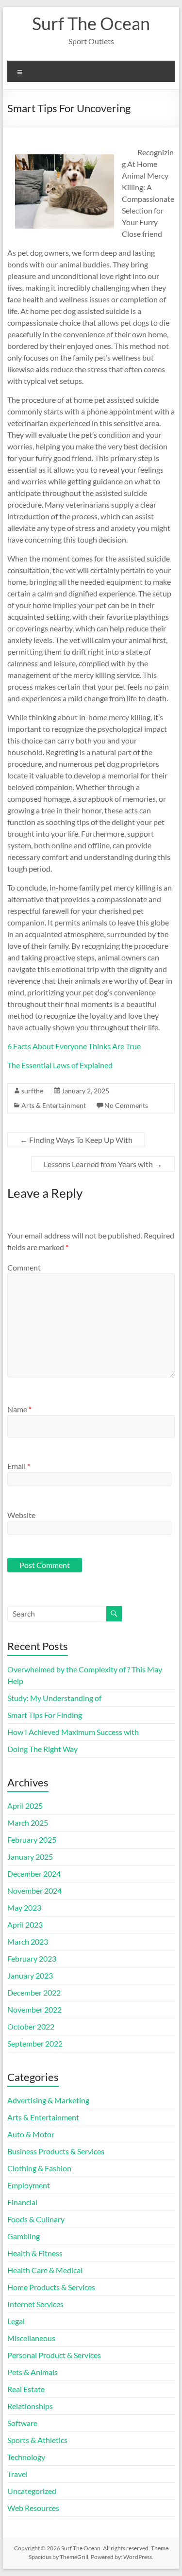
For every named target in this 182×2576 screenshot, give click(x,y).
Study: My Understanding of (54, 1698)
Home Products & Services (51, 2287)
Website (21, 1515)
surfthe (32, 1091)
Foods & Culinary (36, 2219)
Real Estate (26, 2389)
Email (19, 1466)
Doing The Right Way (42, 1749)
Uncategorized (32, 2491)
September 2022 (35, 2043)
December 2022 (34, 1992)
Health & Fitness (35, 2253)
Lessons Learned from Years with (103, 1164)
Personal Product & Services (54, 2355)
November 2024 (34, 1891)
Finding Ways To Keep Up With (76, 1140)
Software (22, 2423)
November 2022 (34, 2009)
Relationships (30, 2406)
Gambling (24, 2236)
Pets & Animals (33, 2372)
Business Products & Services (56, 2151)
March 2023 (28, 1941)
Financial (22, 2202)
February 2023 (32, 1958)
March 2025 (28, 1823)
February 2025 (32, 1840)
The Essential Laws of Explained (60, 1065)
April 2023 (25, 1924)
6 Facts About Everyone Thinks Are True (74, 1046)
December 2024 (34, 1874)
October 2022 (31, 2026)
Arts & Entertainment (54, 1105)
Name (19, 1409)
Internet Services (35, 2304)
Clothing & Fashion (39, 2168)
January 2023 (30, 1975)
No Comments (126, 1105)
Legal (16, 2321)
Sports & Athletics (37, 2440)
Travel (17, 2474)
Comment (24, 1267)
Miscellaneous (31, 2338)
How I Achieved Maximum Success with (73, 1732)
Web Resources (33, 2508)
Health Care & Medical (45, 2270)
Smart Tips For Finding (45, 1715)
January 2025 (30, 1857)
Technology (26, 2457)
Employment (29, 2185)
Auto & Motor (31, 2134)
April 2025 (25, 1806)
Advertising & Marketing (48, 2100)
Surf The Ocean (91, 23)
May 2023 (24, 1907)
